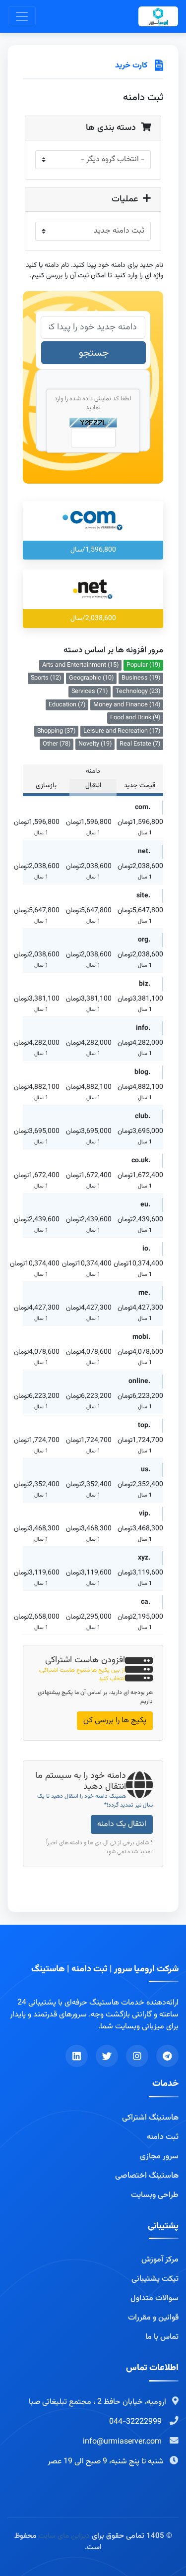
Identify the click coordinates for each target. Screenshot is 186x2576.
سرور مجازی (159, 2157)
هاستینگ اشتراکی (150, 2118)
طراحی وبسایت (155, 2196)
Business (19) (141, 678)
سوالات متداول (155, 2299)
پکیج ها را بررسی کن (115, 1721)
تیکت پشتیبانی (155, 2279)
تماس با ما (162, 2337)
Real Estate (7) (140, 744)
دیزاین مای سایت (64, 2536)
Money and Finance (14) (127, 705)
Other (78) (57, 744)
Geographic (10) (91, 678)
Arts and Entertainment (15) (80, 665)
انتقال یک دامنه (122, 1824)
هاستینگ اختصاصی (147, 2176)
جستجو (94, 353)
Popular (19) (143, 665)
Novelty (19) (95, 744)
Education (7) (67, 705)
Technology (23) (138, 691)
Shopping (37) (56, 731)
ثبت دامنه (163, 2137)
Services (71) (90, 691)
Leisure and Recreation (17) (122, 731)
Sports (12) (46, 678)
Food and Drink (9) (135, 718)
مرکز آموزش (160, 2260)
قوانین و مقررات (153, 2318)
